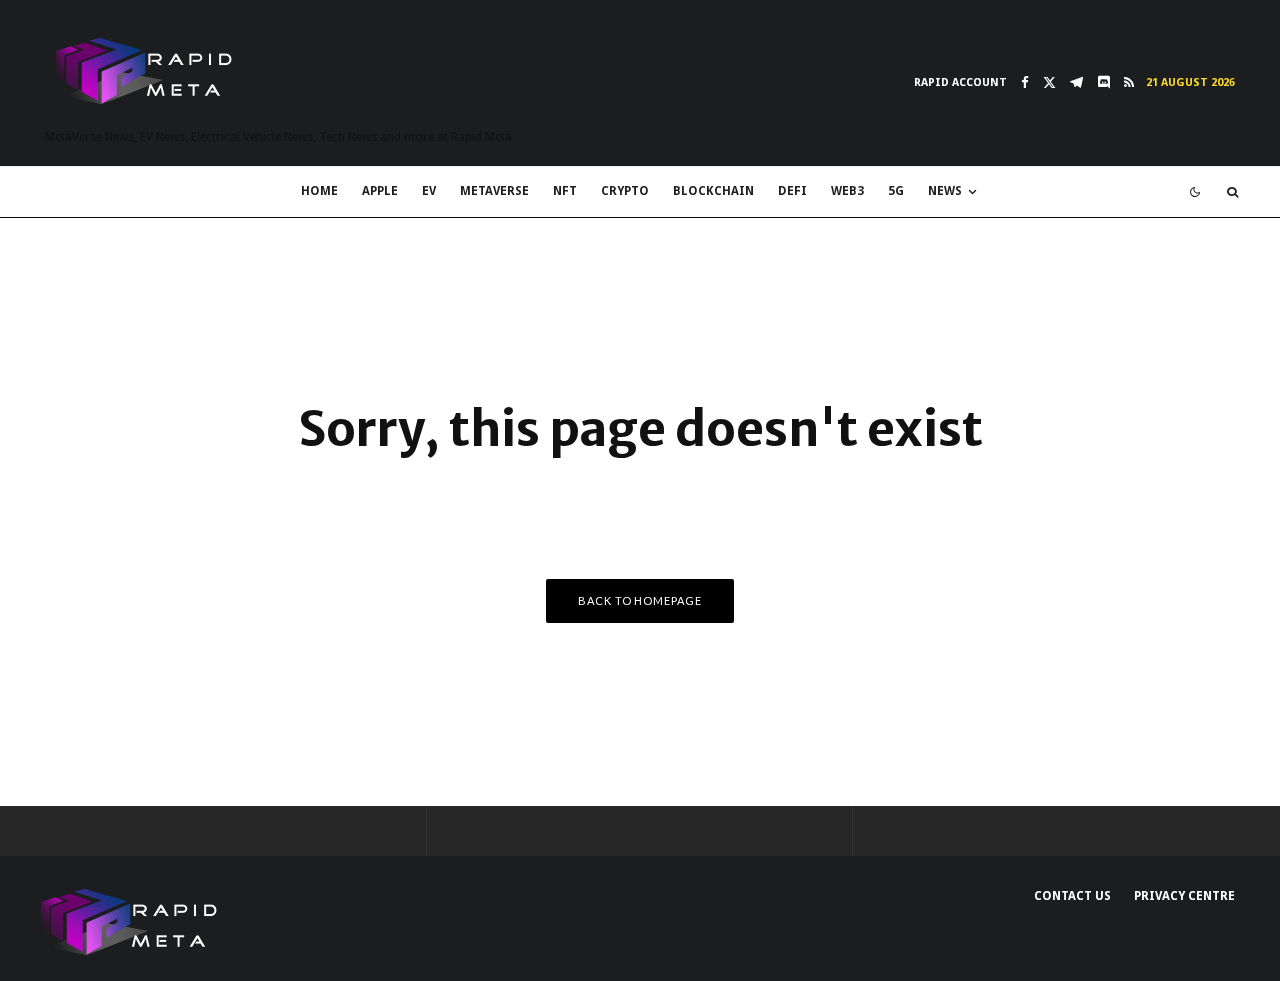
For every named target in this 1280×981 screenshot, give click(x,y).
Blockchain (713, 191)
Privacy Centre (1184, 896)
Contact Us (1072, 896)
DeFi (792, 191)
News (945, 191)
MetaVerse (494, 191)
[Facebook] (1025, 82)
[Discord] (1103, 82)
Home (319, 191)
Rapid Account (960, 82)
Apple (380, 191)
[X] (1049, 82)
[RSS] (1129, 82)
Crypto (625, 191)
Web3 (847, 191)
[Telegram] (1076, 82)
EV (429, 191)
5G (896, 191)
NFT (565, 191)
